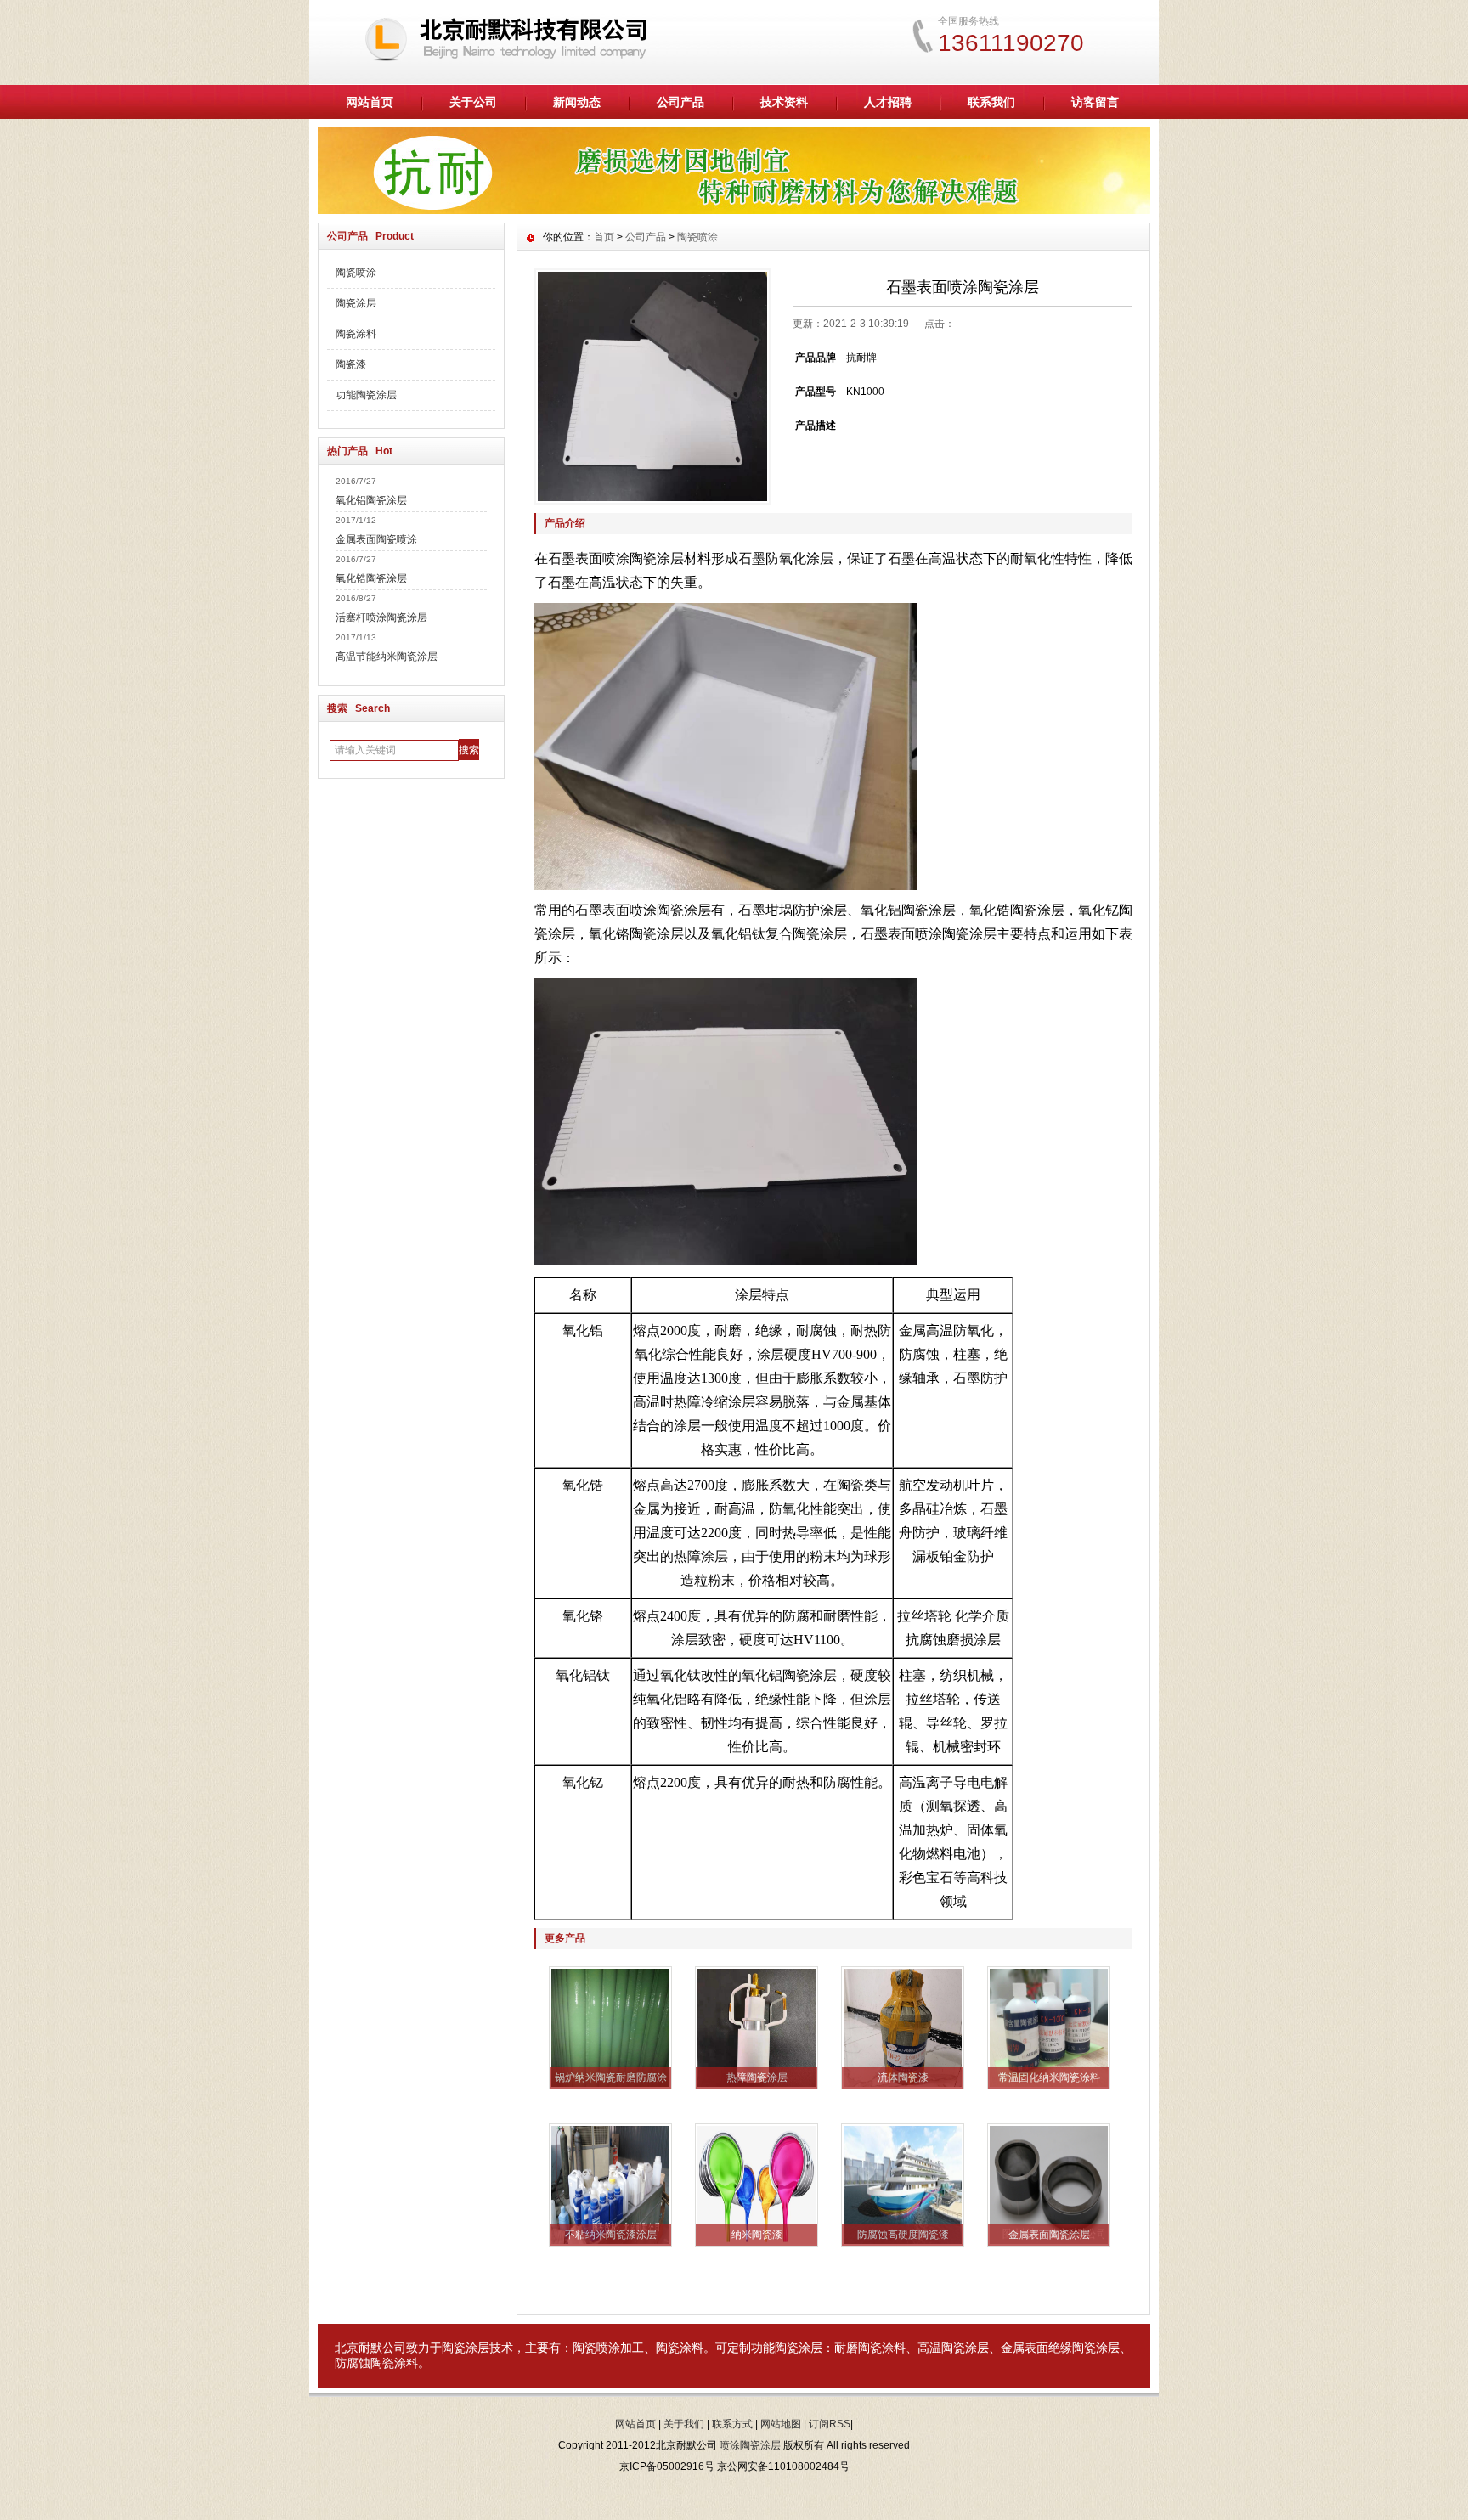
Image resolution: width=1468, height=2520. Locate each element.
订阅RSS (830, 2424)
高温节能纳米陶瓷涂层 (387, 657)
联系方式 (732, 2424)
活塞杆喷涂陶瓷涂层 (381, 617)
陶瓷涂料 (356, 334)
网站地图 (781, 2424)
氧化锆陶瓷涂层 (371, 578)
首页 (604, 237)
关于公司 (473, 102)
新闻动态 (577, 102)
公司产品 (680, 102)
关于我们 (684, 2424)
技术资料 (784, 102)
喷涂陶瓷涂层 (750, 2445)
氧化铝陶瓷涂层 (371, 500)
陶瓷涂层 (356, 303)
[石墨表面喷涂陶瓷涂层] (652, 386)
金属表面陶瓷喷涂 (376, 539)
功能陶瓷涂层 (366, 395)
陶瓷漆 (351, 364)
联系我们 (991, 102)
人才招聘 (888, 102)
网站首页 (370, 102)
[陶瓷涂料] (734, 210)
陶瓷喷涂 (356, 273)
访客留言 (1095, 102)
